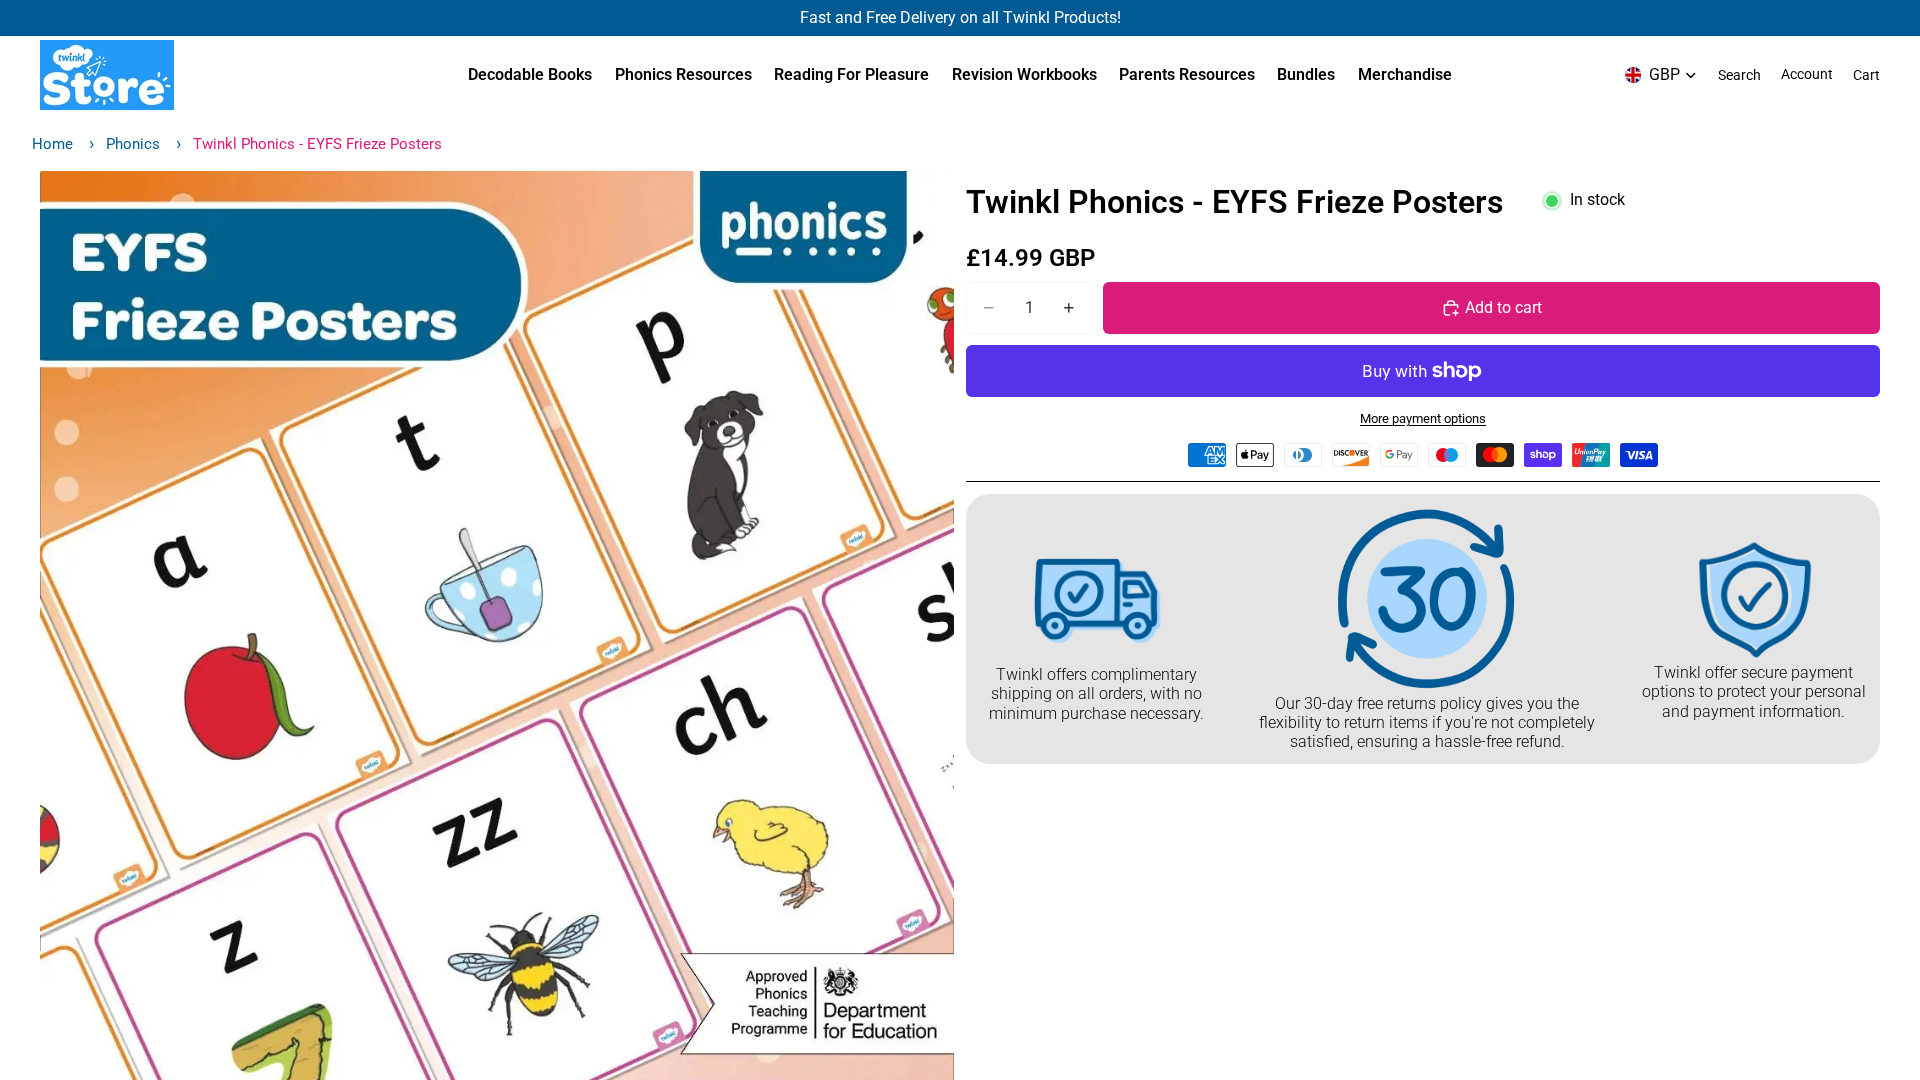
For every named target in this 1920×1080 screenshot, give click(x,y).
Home (52, 144)
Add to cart (1503, 307)
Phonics (133, 144)
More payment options (1423, 418)
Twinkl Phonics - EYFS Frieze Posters (317, 144)
